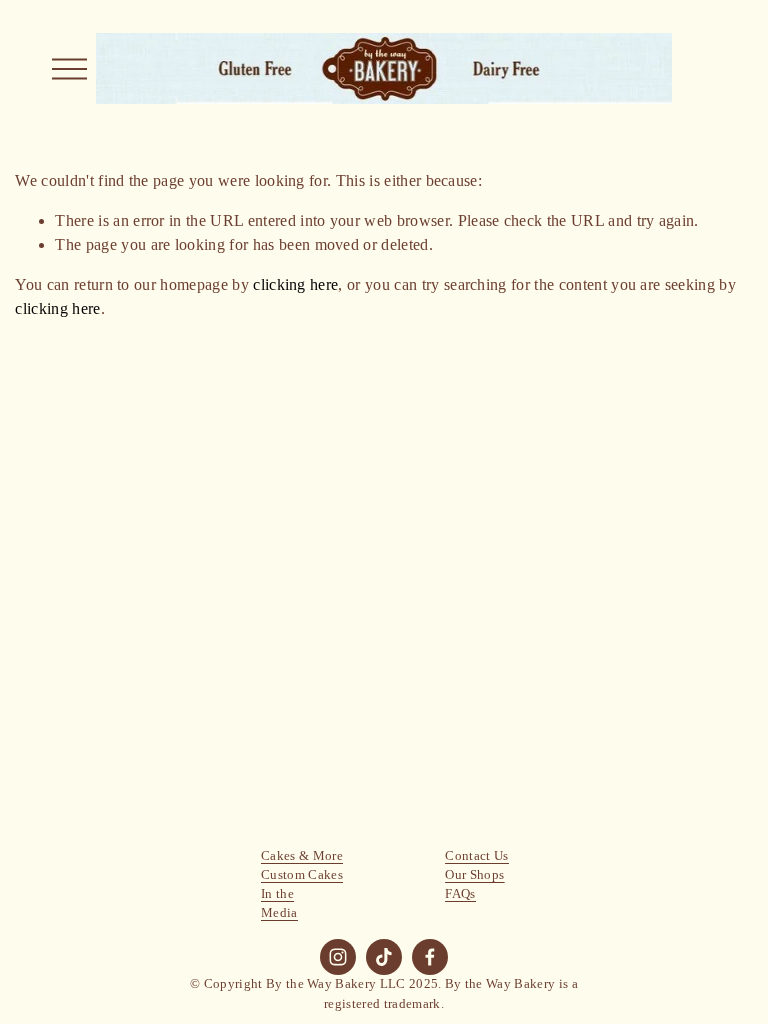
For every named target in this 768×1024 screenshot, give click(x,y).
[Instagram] (338, 957)
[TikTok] (384, 957)
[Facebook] (430, 957)
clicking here (295, 284)
